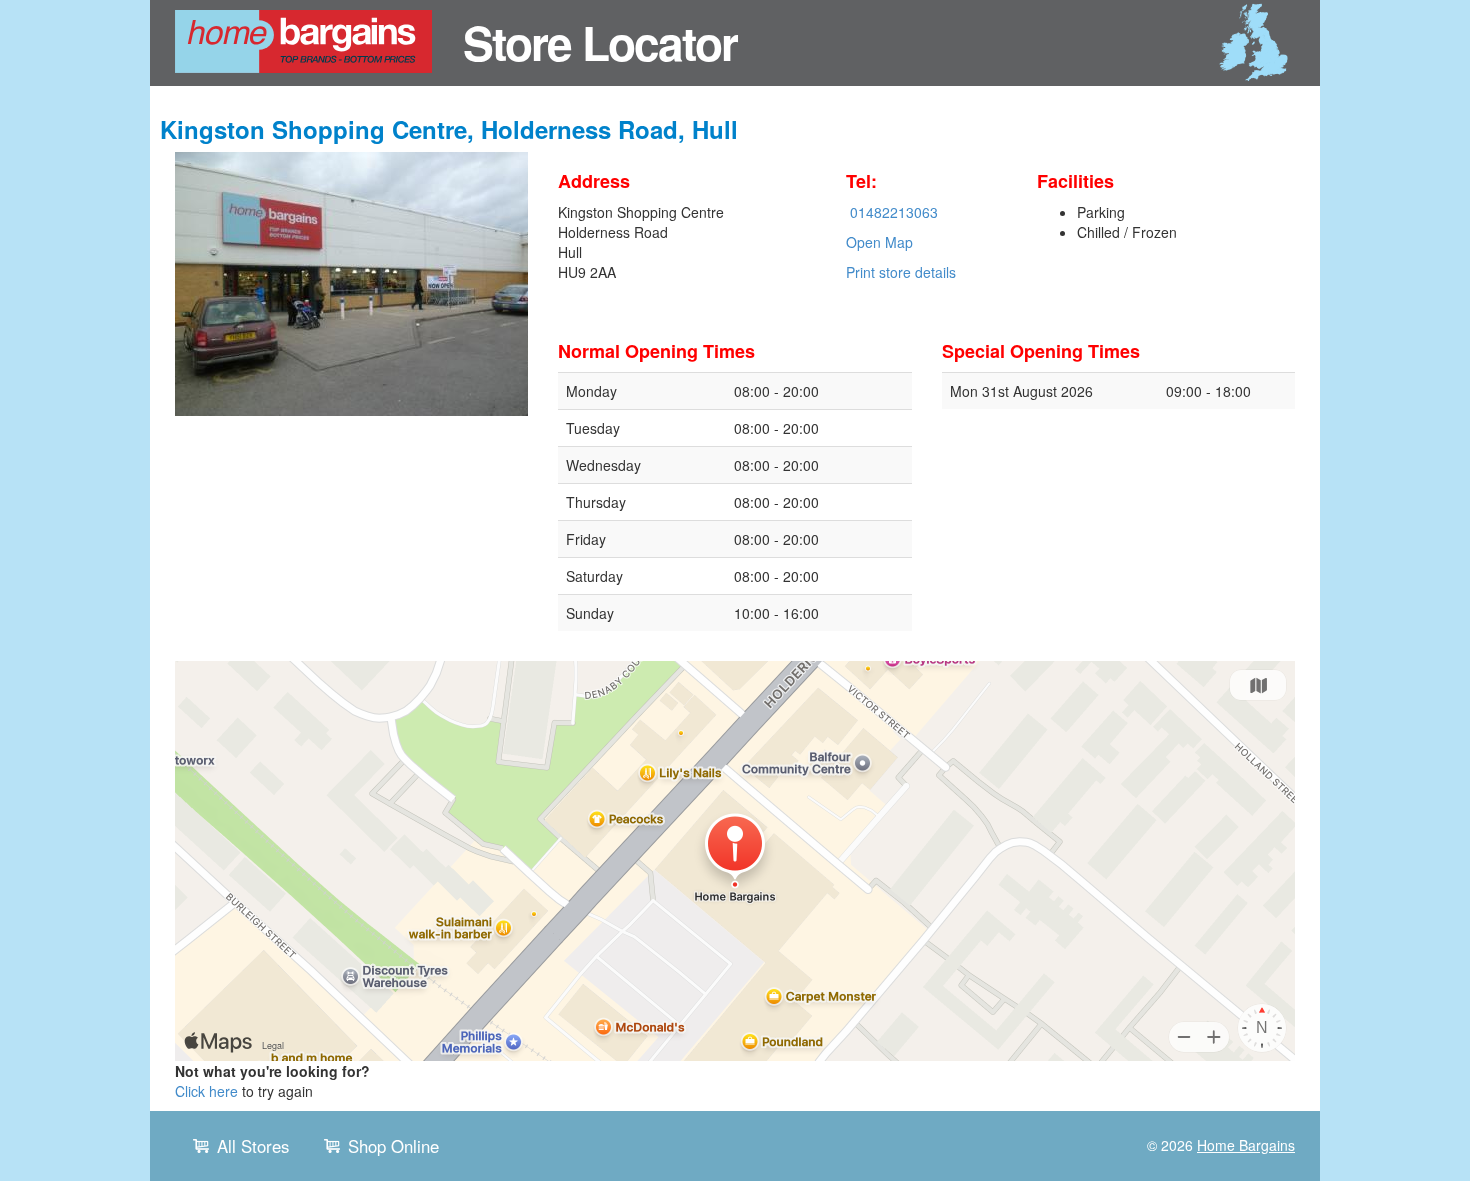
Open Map (879, 242)
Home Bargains (1246, 1145)
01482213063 (894, 212)
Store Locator (600, 42)
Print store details (901, 272)
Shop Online (393, 1146)
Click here (206, 1091)
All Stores (253, 1146)
